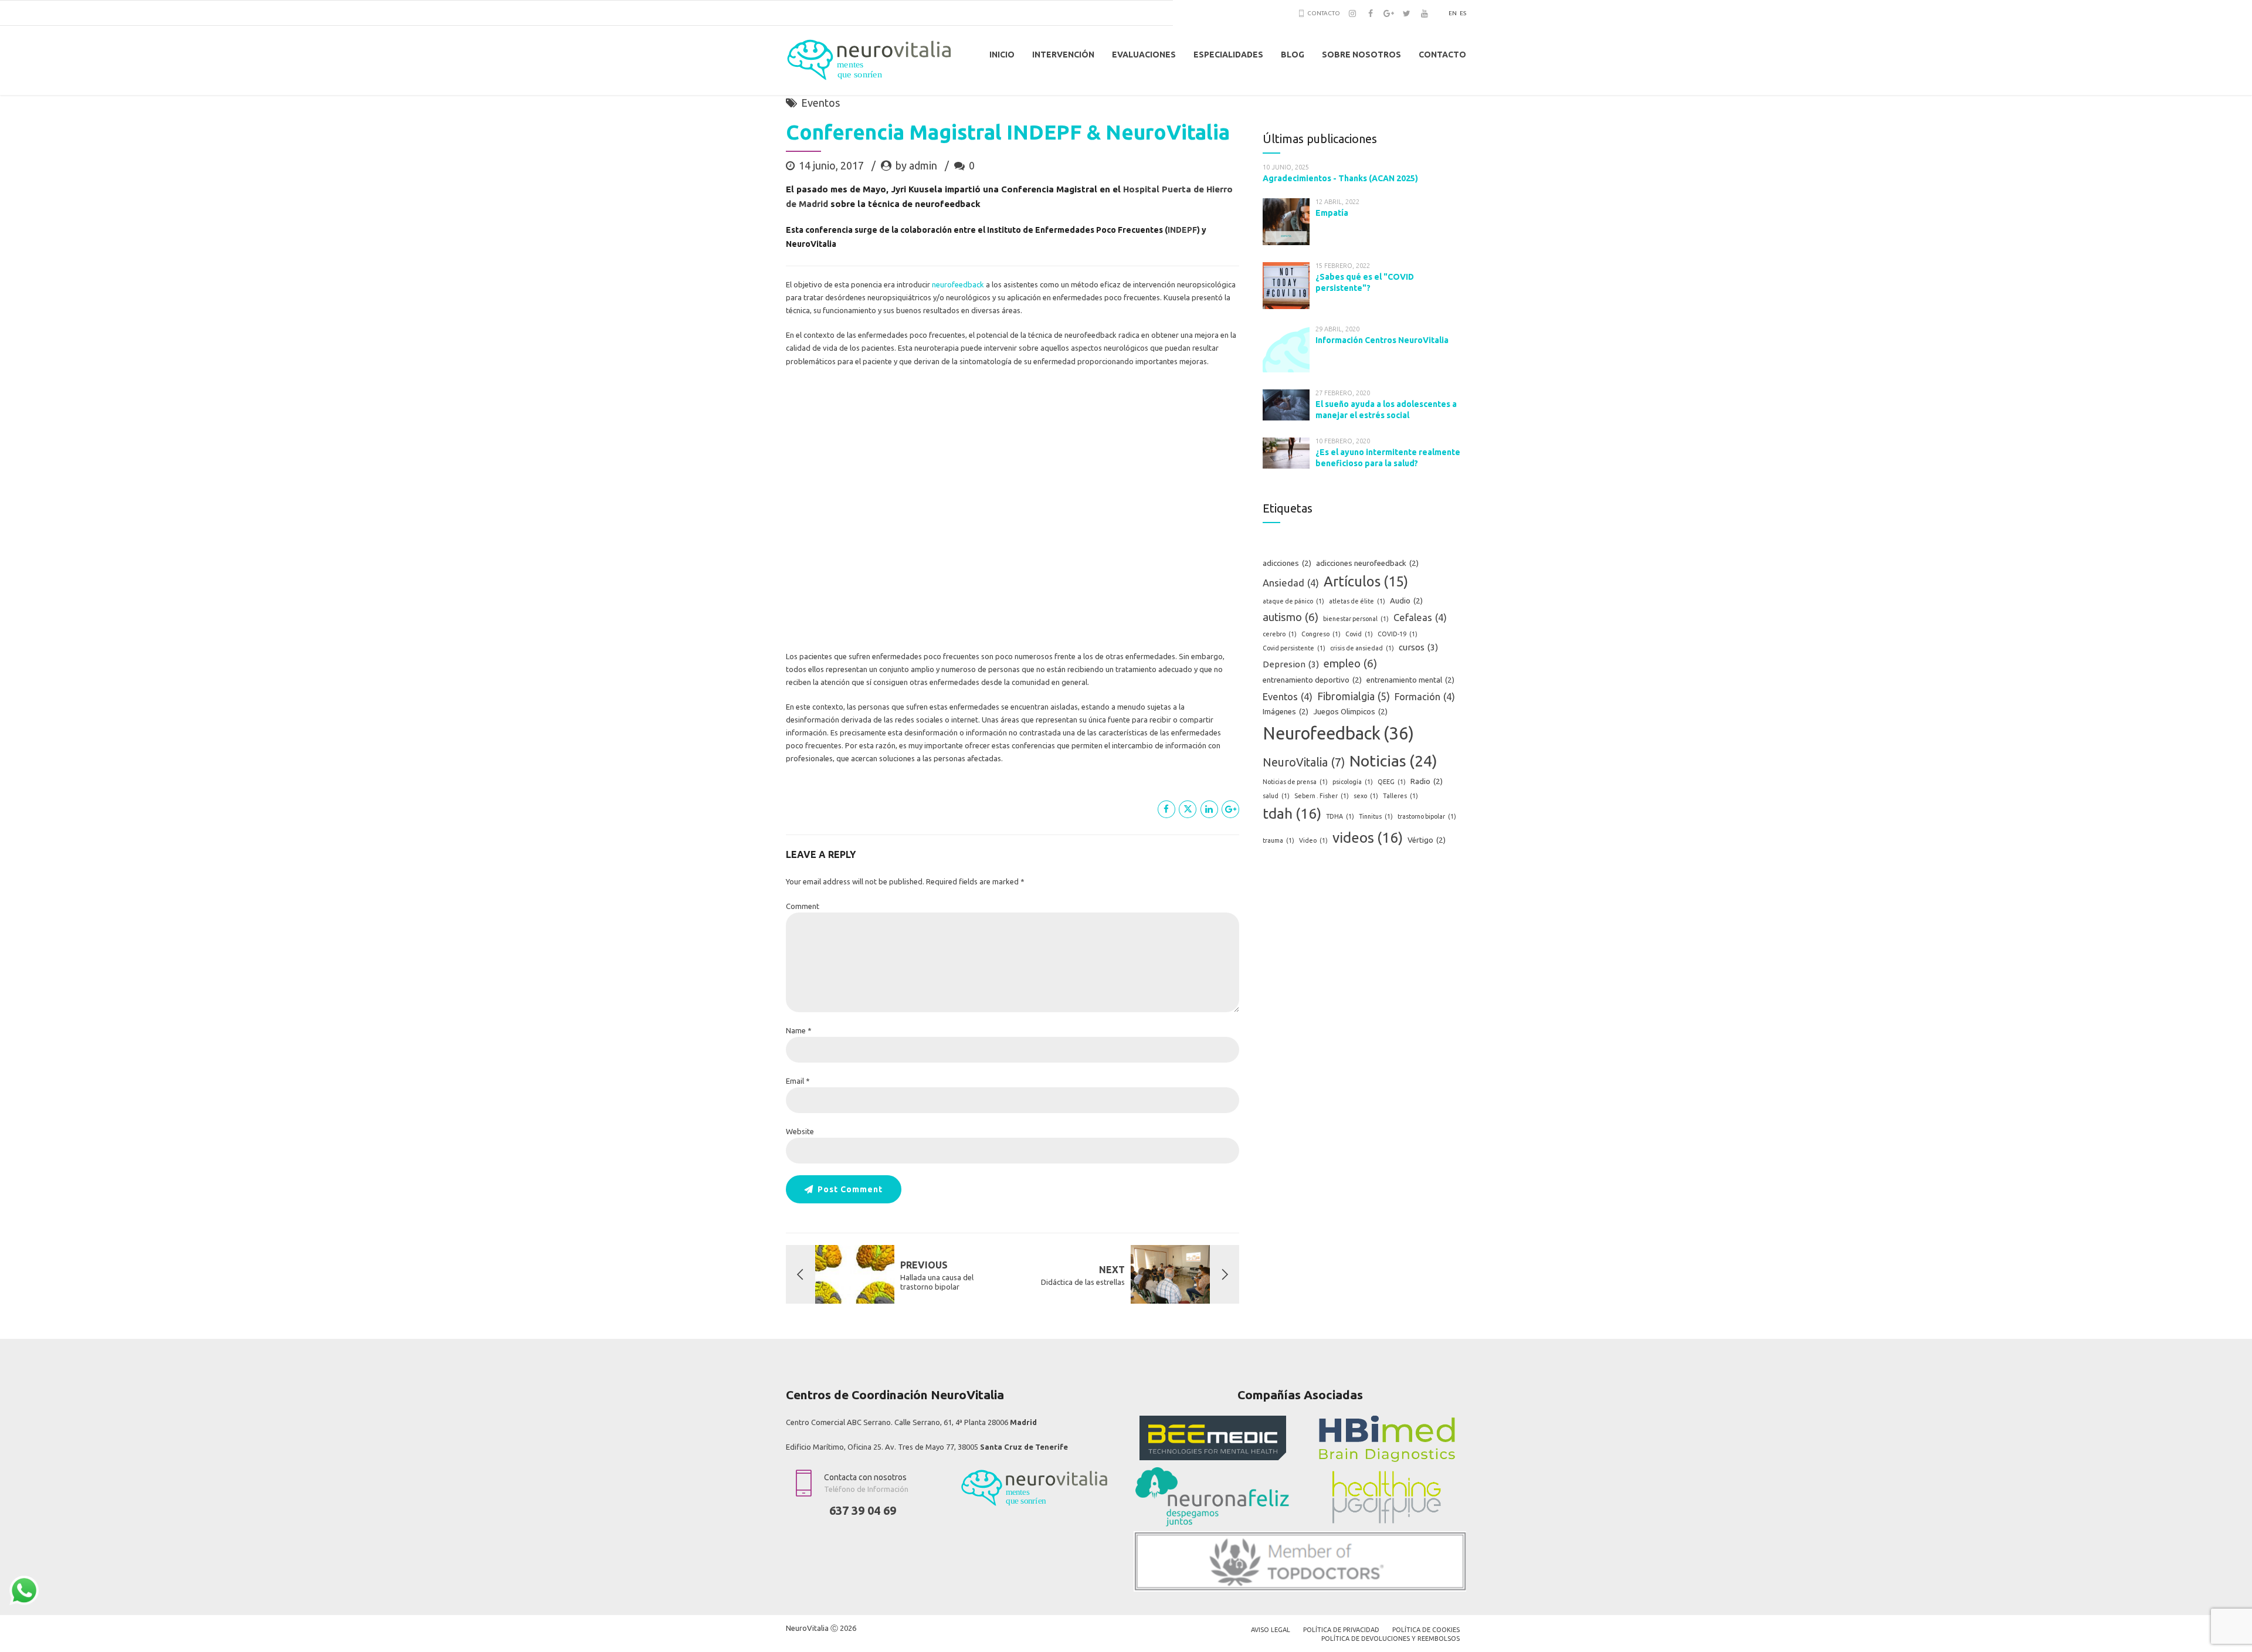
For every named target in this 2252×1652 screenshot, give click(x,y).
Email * (798, 1081)
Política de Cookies (1426, 1630)
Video (1313, 840)
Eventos (820, 103)
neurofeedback (958, 284)
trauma (1278, 840)
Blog (1293, 55)
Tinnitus (1376, 816)
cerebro (1280, 634)
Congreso (1321, 634)
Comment (803, 906)
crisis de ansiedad (1362, 648)
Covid (1359, 634)
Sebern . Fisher (1322, 796)
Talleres (1400, 796)
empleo (1350, 664)
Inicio (1002, 55)
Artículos (1366, 581)
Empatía (1332, 213)
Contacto (1442, 55)
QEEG (1392, 782)
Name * (799, 1030)
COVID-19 (1398, 634)
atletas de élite (1357, 601)
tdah (1292, 813)
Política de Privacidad (1341, 1630)
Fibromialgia (1354, 696)
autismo (1291, 617)
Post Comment (850, 1189)
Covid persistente (1294, 648)
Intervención (1063, 55)
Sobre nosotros (1361, 55)
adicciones (1287, 563)
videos (1368, 837)
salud (1276, 796)
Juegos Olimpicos (1350, 712)
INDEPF (1182, 230)
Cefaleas (1420, 618)
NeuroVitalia (1304, 762)
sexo (1366, 796)
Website (800, 1131)
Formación (1425, 697)
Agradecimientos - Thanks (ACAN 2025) (1340, 178)
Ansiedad (1291, 583)
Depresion (1291, 664)
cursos (1418, 647)
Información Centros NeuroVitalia (1382, 340)
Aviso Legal (1271, 1630)
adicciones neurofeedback (1367, 563)
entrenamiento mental (1410, 680)
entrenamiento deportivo (1312, 680)
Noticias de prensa (1295, 782)
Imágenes (1286, 712)
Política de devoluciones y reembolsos (1390, 1639)
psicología (1353, 782)
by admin (916, 165)
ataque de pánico (1293, 601)
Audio (1406, 601)
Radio (1427, 781)
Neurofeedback (1338, 733)
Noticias (1393, 761)
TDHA (1340, 816)
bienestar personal (1356, 619)
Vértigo (1427, 840)
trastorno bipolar (1427, 816)
